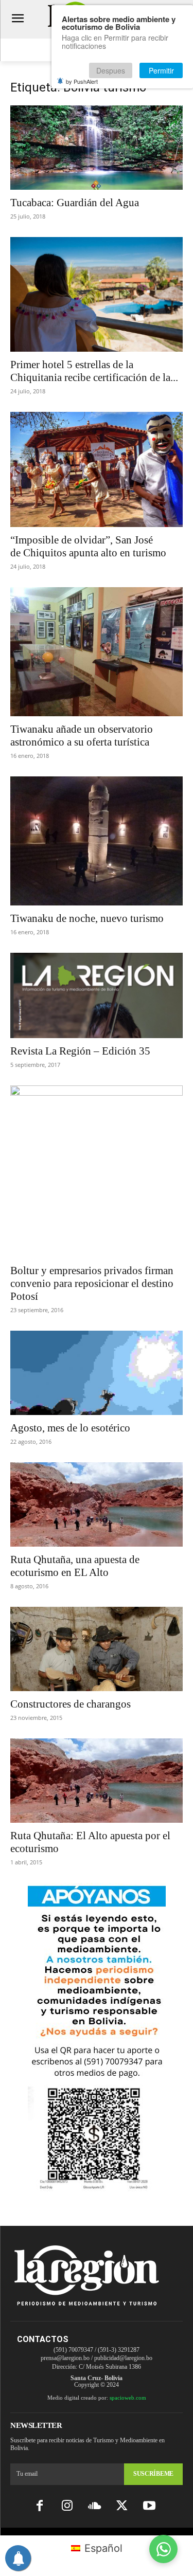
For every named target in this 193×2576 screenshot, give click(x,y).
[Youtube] (149, 2506)
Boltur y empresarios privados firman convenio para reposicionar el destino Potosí (92, 1283)
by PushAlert (82, 81)
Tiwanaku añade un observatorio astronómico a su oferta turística (82, 736)
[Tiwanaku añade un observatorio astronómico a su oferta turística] (97, 652)
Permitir (161, 70)
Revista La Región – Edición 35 (80, 1051)
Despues (111, 70)
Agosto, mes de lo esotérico (70, 1428)
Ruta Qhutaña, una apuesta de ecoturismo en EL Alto (75, 1566)
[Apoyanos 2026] (97, 2188)
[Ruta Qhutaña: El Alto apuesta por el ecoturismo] (97, 1781)
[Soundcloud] (94, 2506)
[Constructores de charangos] (97, 1649)
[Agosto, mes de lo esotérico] (97, 1373)
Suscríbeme (153, 2474)
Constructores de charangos (71, 1704)
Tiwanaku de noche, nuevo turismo (87, 918)
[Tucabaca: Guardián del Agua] (97, 148)
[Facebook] (40, 2506)
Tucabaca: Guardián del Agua (75, 203)
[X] (122, 2506)
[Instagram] (67, 2506)
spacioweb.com (128, 2398)
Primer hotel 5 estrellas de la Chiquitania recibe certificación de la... (94, 371)
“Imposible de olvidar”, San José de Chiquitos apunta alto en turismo (88, 546)
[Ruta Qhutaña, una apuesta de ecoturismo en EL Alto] (97, 1504)
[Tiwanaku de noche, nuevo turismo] (97, 841)
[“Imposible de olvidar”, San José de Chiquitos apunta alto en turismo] (97, 469)
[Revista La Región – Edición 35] (97, 995)
